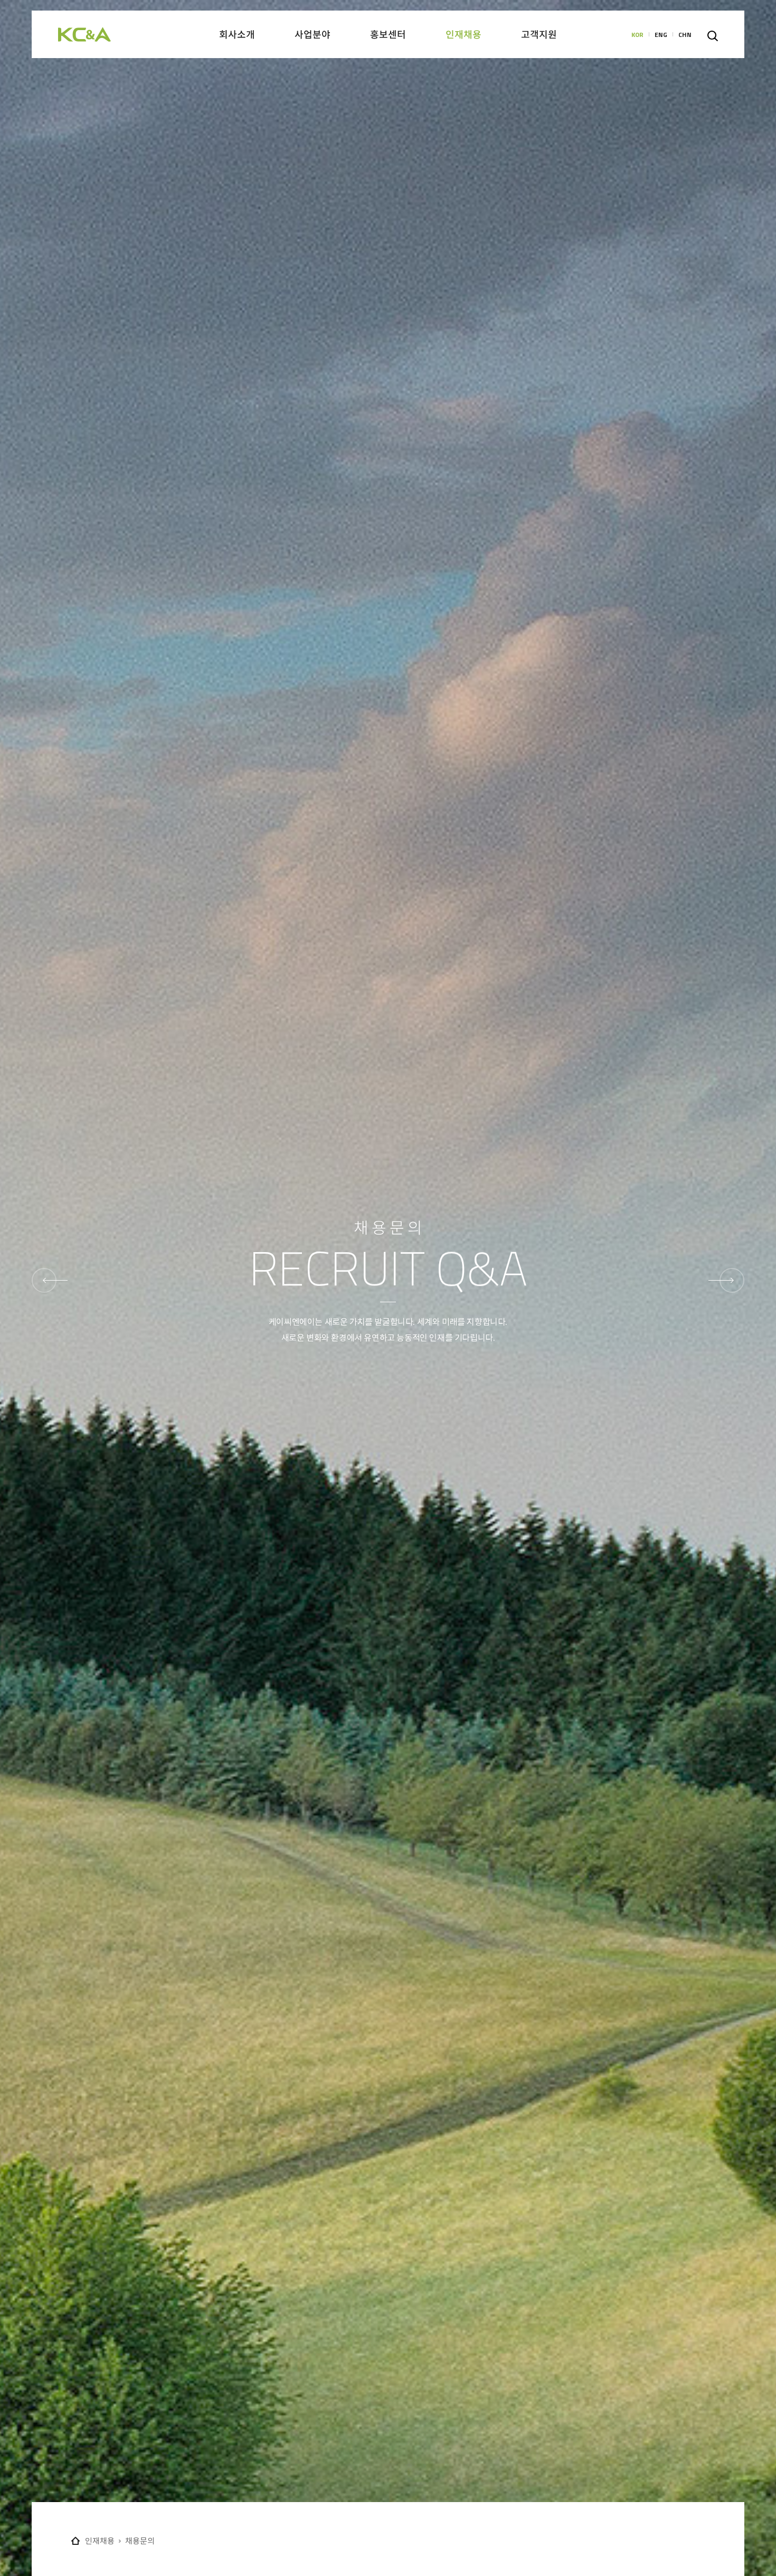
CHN (685, 35)
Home (75, 2541)
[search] (713, 36)
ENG (661, 35)
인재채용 (100, 2541)
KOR (637, 35)
